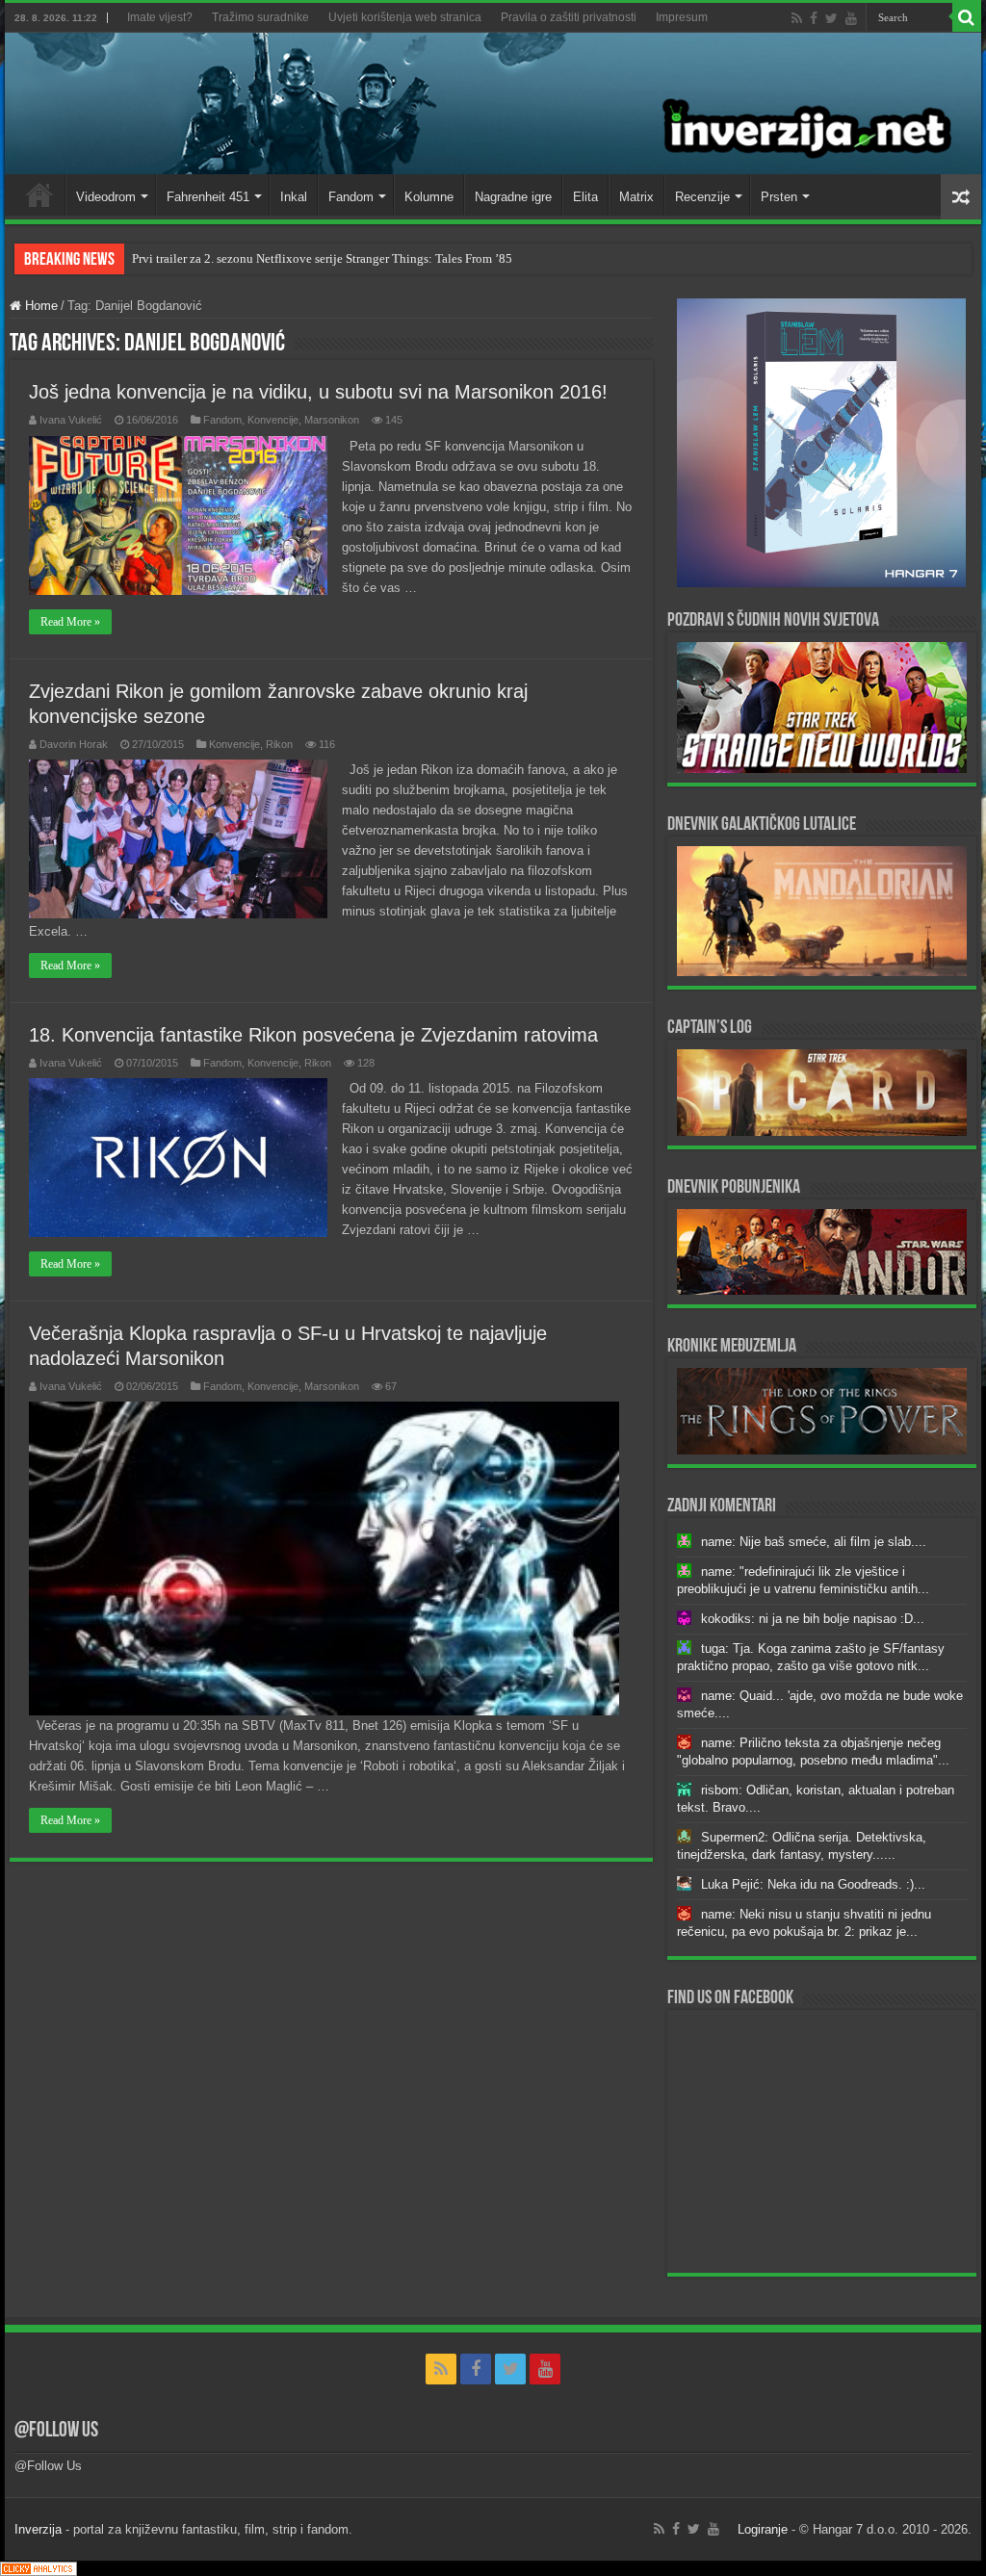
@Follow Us (56, 2431)
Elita (585, 197)
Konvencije (273, 420)
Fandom (351, 197)
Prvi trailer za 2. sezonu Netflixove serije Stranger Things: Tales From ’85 (322, 258)
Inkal (294, 197)
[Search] (967, 17)
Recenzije (702, 197)
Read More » (70, 622)
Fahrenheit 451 (208, 197)
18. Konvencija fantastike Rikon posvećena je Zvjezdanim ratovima (313, 1035)
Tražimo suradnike (260, 17)
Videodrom (106, 197)
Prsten (779, 197)
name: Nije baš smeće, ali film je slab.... (814, 1542)
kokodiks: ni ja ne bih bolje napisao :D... (813, 1619)
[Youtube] (851, 18)
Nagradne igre (513, 197)
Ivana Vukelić (71, 420)
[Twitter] (831, 18)
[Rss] (797, 18)
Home (39, 194)
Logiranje (763, 2529)
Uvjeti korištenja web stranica (405, 17)
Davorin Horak (74, 744)
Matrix (636, 197)
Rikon (279, 744)
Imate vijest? (160, 17)
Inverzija (38, 2529)
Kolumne (429, 197)
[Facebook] (814, 18)
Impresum (682, 17)
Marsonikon (332, 420)
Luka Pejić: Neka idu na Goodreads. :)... (813, 1884)
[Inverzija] (493, 103)
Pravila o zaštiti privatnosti (569, 17)
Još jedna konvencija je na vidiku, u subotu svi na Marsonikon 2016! (318, 392)
